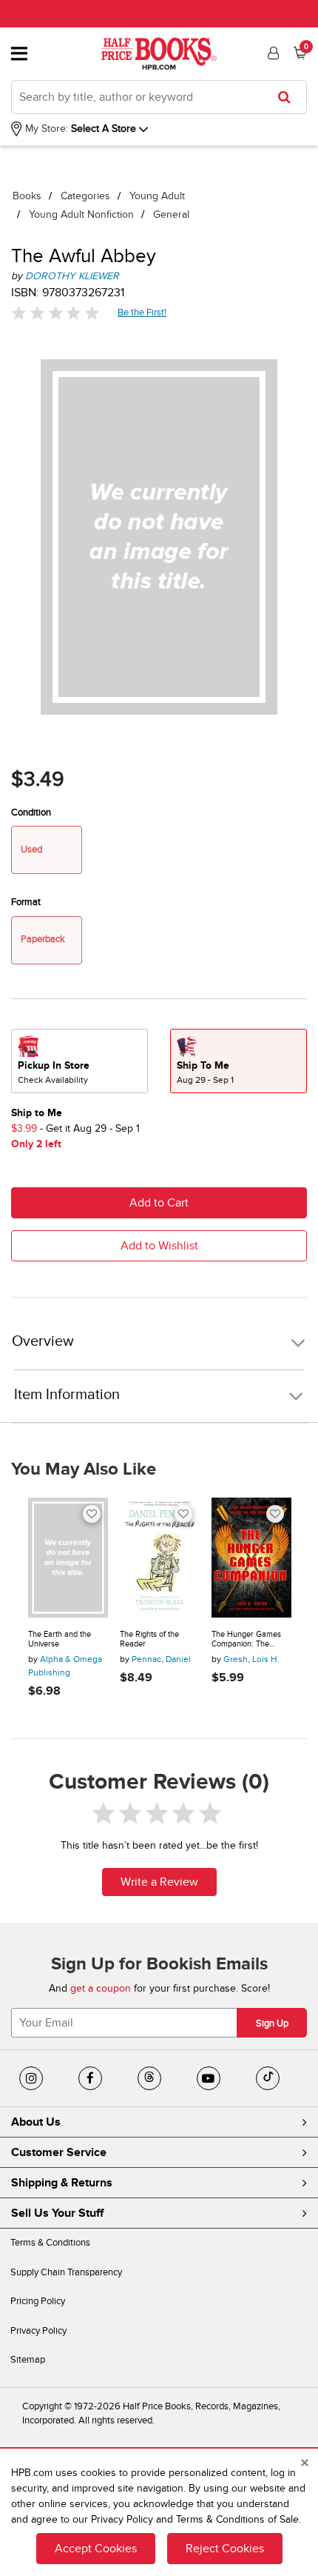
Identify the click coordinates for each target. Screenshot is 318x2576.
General (171, 214)
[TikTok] (268, 2078)
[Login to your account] (271, 53)
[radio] (79, 1061)
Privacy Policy (38, 2331)
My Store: (45, 129)
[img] (55, 313)
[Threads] (149, 2078)
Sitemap (28, 2360)
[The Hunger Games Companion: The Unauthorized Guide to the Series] (251, 1558)
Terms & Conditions (50, 2243)
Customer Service (59, 2152)
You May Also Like (84, 1469)
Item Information (67, 1395)
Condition (31, 812)
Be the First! (142, 312)
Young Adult (157, 196)
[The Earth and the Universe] (68, 1558)
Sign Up (272, 2023)
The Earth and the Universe (60, 1639)
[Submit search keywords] (289, 97)
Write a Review (159, 1882)
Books (27, 196)
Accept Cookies (96, 2549)
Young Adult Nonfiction (81, 214)
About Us (36, 2122)
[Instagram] (31, 2078)
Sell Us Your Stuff (57, 2213)
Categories (85, 196)
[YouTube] (209, 2078)
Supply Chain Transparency (66, 2272)
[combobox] (159, 97)
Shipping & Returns (62, 2183)
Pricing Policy (38, 2301)
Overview (43, 1342)
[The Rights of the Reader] (160, 1558)
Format (26, 902)
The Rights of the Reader (149, 1639)
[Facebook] (90, 2078)
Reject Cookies (225, 2549)
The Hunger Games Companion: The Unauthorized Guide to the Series (251, 1639)
